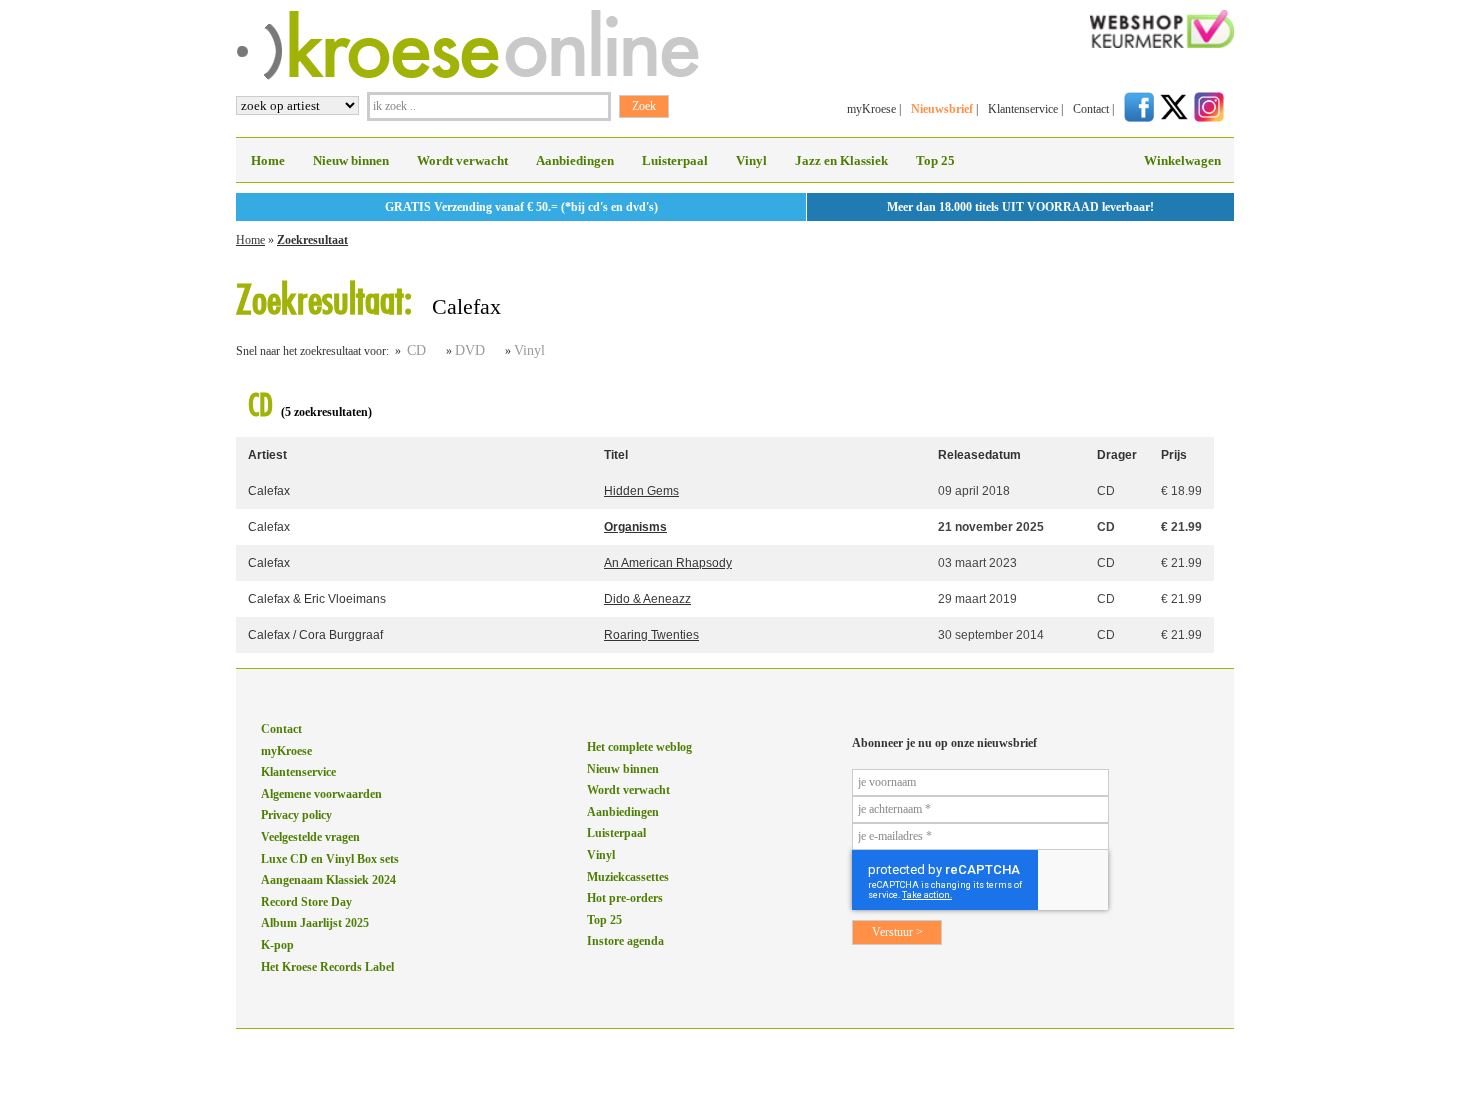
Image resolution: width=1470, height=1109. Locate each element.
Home (268, 160)
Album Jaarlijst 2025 (315, 923)
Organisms (635, 527)
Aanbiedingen (575, 160)
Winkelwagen (1182, 160)
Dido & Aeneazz (647, 599)
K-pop (277, 945)
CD (416, 350)
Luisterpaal (675, 160)
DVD (470, 350)
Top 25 (935, 160)
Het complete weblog (639, 747)
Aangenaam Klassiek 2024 (328, 880)
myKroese (871, 109)
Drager (1117, 455)
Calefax (269, 491)
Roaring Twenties (651, 635)
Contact (1091, 109)
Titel (616, 455)
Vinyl (751, 160)
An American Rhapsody (668, 563)
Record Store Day (306, 902)
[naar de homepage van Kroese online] (467, 76)
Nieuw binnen (351, 160)
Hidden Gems (641, 491)
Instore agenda (625, 941)
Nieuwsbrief (942, 109)
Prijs (1174, 455)
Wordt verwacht (462, 160)
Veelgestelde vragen (310, 837)
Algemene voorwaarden (321, 794)
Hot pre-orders (625, 898)
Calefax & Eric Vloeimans (317, 599)
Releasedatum (979, 455)
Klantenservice (1023, 109)
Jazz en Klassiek (841, 160)
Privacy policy (296, 815)
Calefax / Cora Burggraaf (315, 635)
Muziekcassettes (628, 877)
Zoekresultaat (312, 240)
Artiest (267, 455)
